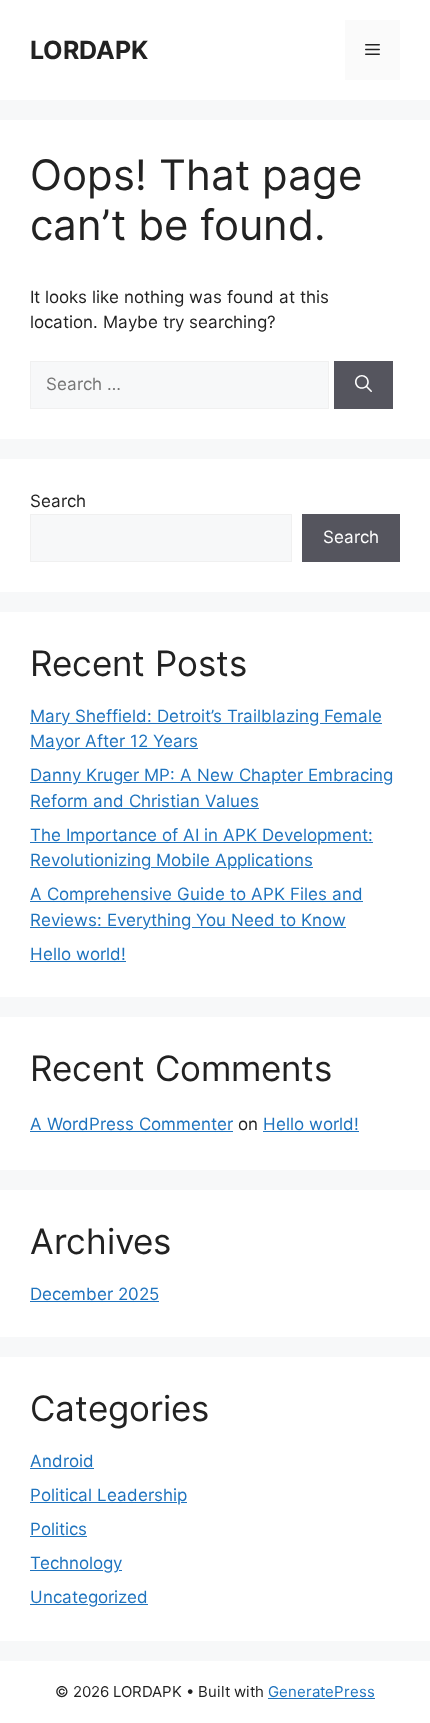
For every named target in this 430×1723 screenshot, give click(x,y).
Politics (58, 1529)
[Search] (363, 385)
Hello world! (78, 954)
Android (62, 1461)
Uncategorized (89, 1597)
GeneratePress (321, 1691)
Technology (76, 1563)
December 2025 (94, 1294)
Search (58, 501)
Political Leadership (108, 1495)
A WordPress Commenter (131, 1124)
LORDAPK (89, 50)
